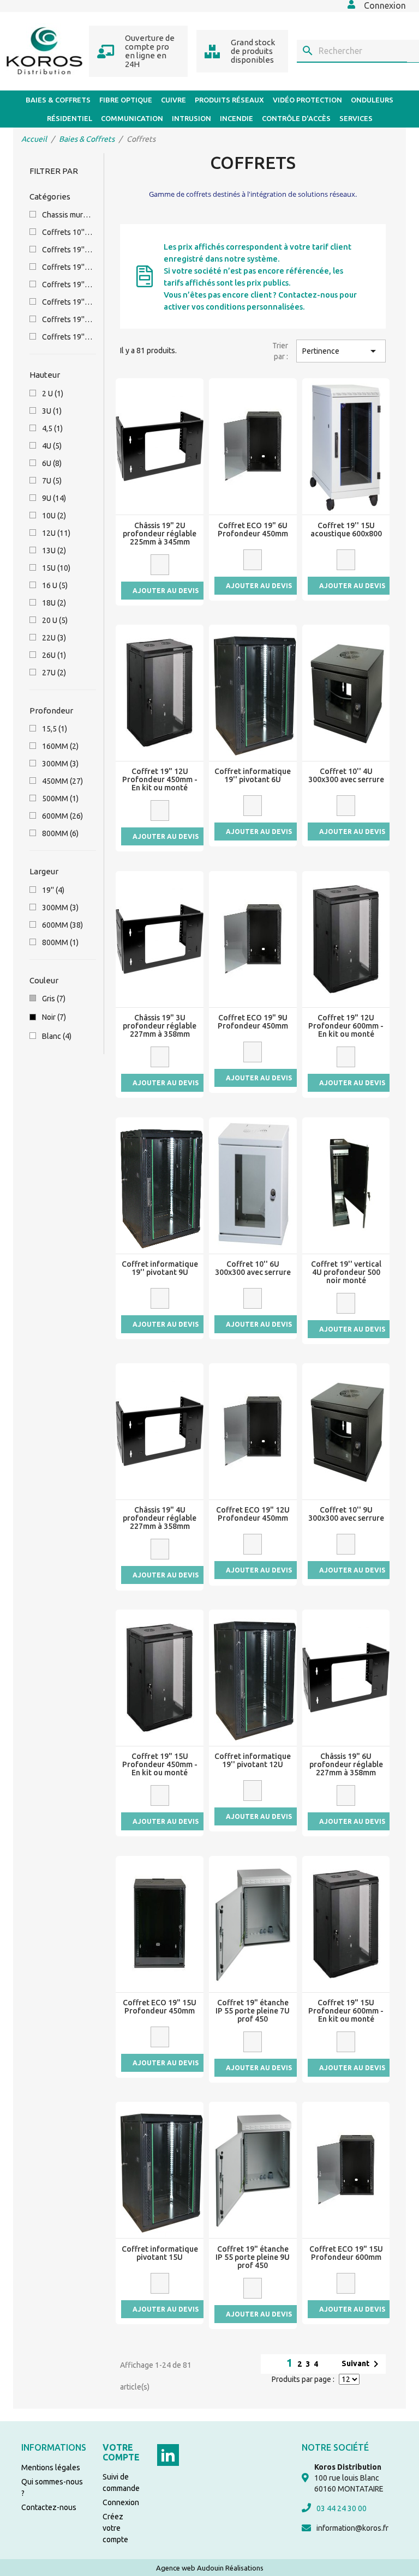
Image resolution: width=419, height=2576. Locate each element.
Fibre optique (126, 100)
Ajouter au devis (166, 591)
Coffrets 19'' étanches (67, 337)
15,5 (55, 729)
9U (54, 498)
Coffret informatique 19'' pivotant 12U (253, 1761)
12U (56, 533)
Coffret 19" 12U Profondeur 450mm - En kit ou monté (160, 780)
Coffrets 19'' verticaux (67, 302)
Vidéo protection (307, 100)
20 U (55, 620)
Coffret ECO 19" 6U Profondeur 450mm (253, 530)
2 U (53, 394)
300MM (60, 764)
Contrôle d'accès (296, 118)
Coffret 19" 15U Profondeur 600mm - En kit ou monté (346, 2011)
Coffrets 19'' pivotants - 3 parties (67, 285)
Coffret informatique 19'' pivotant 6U (253, 776)
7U (52, 481)
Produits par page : (303, 2379)
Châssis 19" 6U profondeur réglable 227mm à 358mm (346, 1765)
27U (54, 673)
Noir (54, 1017)
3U (52, 411)
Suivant (362, 2364)
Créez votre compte (115, 2528)
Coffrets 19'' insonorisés (67, 267)
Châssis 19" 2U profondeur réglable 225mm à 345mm (160, 534)
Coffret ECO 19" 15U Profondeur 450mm (160, 2007)
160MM (60, 746)
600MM (62, 816)
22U (54, 638)
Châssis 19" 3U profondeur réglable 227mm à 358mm (160, 1026)
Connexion (121, 2502)
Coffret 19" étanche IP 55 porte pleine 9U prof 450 (253, 2257)
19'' (53, 890)
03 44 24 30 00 (342, 2508)
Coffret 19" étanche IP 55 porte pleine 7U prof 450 (253, 2011)
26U (54, 655)
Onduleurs (372, 100)
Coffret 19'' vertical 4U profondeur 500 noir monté (346, 1272)
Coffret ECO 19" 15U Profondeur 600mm (346, 2253)
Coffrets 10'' (67, 232)
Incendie (237, 118)
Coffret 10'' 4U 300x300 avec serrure (346, 776)
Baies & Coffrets (58, 100)
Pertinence (341, 351)
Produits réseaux (229, 100)
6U (52, 463)
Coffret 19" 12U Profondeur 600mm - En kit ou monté (346, 1026)
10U (54, 516)
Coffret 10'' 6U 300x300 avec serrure (253, 1268)
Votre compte (121, 2452)
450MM (62, 781)
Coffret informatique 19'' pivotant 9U (160, 1268)
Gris (54, 999)
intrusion (191, 118)
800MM (60, 833)
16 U (55, 585)
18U (54, 603)
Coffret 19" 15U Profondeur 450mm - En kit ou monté (160, 1765)
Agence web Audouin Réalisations (210, 2568)
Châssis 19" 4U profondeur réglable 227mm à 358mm (160, 1518)
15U (56, 568)
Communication (132, 118)
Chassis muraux (67, 215)
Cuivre (173, 100)
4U (52, 446)
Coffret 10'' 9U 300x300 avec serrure (346, 1514)
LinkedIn (168, 2455)
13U (54, 551)
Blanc (57, 1036)
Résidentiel (70, 118)
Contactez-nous (49, 2507)
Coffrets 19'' (67, 250)
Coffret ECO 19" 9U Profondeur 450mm (253, 1022)
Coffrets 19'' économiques (67, 319)
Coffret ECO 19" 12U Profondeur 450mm (253, 1514)
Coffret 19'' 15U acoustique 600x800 (346, 530)
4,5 (52, 428)
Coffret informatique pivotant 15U (160, 2253)
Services (356, 118)
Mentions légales (51, 2468)
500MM (60, 799)
